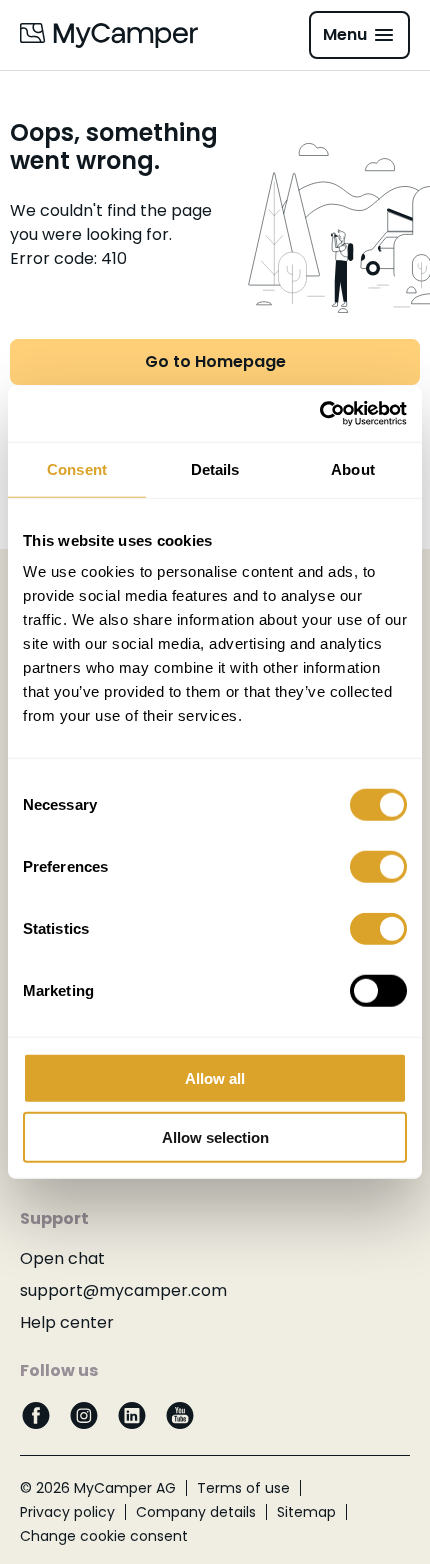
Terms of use (243, 1488)
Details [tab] (215, 468)
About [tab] (353, 468)
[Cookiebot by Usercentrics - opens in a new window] (319, 414)
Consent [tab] (77, 468)
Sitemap (306, 1512)
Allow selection (215, 1136)
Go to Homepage (215, 361)
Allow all (215, 1078)
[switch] (378, 867)
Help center (67, 1322)
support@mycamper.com (123, 1290)
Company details (196, 1512)
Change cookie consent (104, 1536)
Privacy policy (67, 1512)
